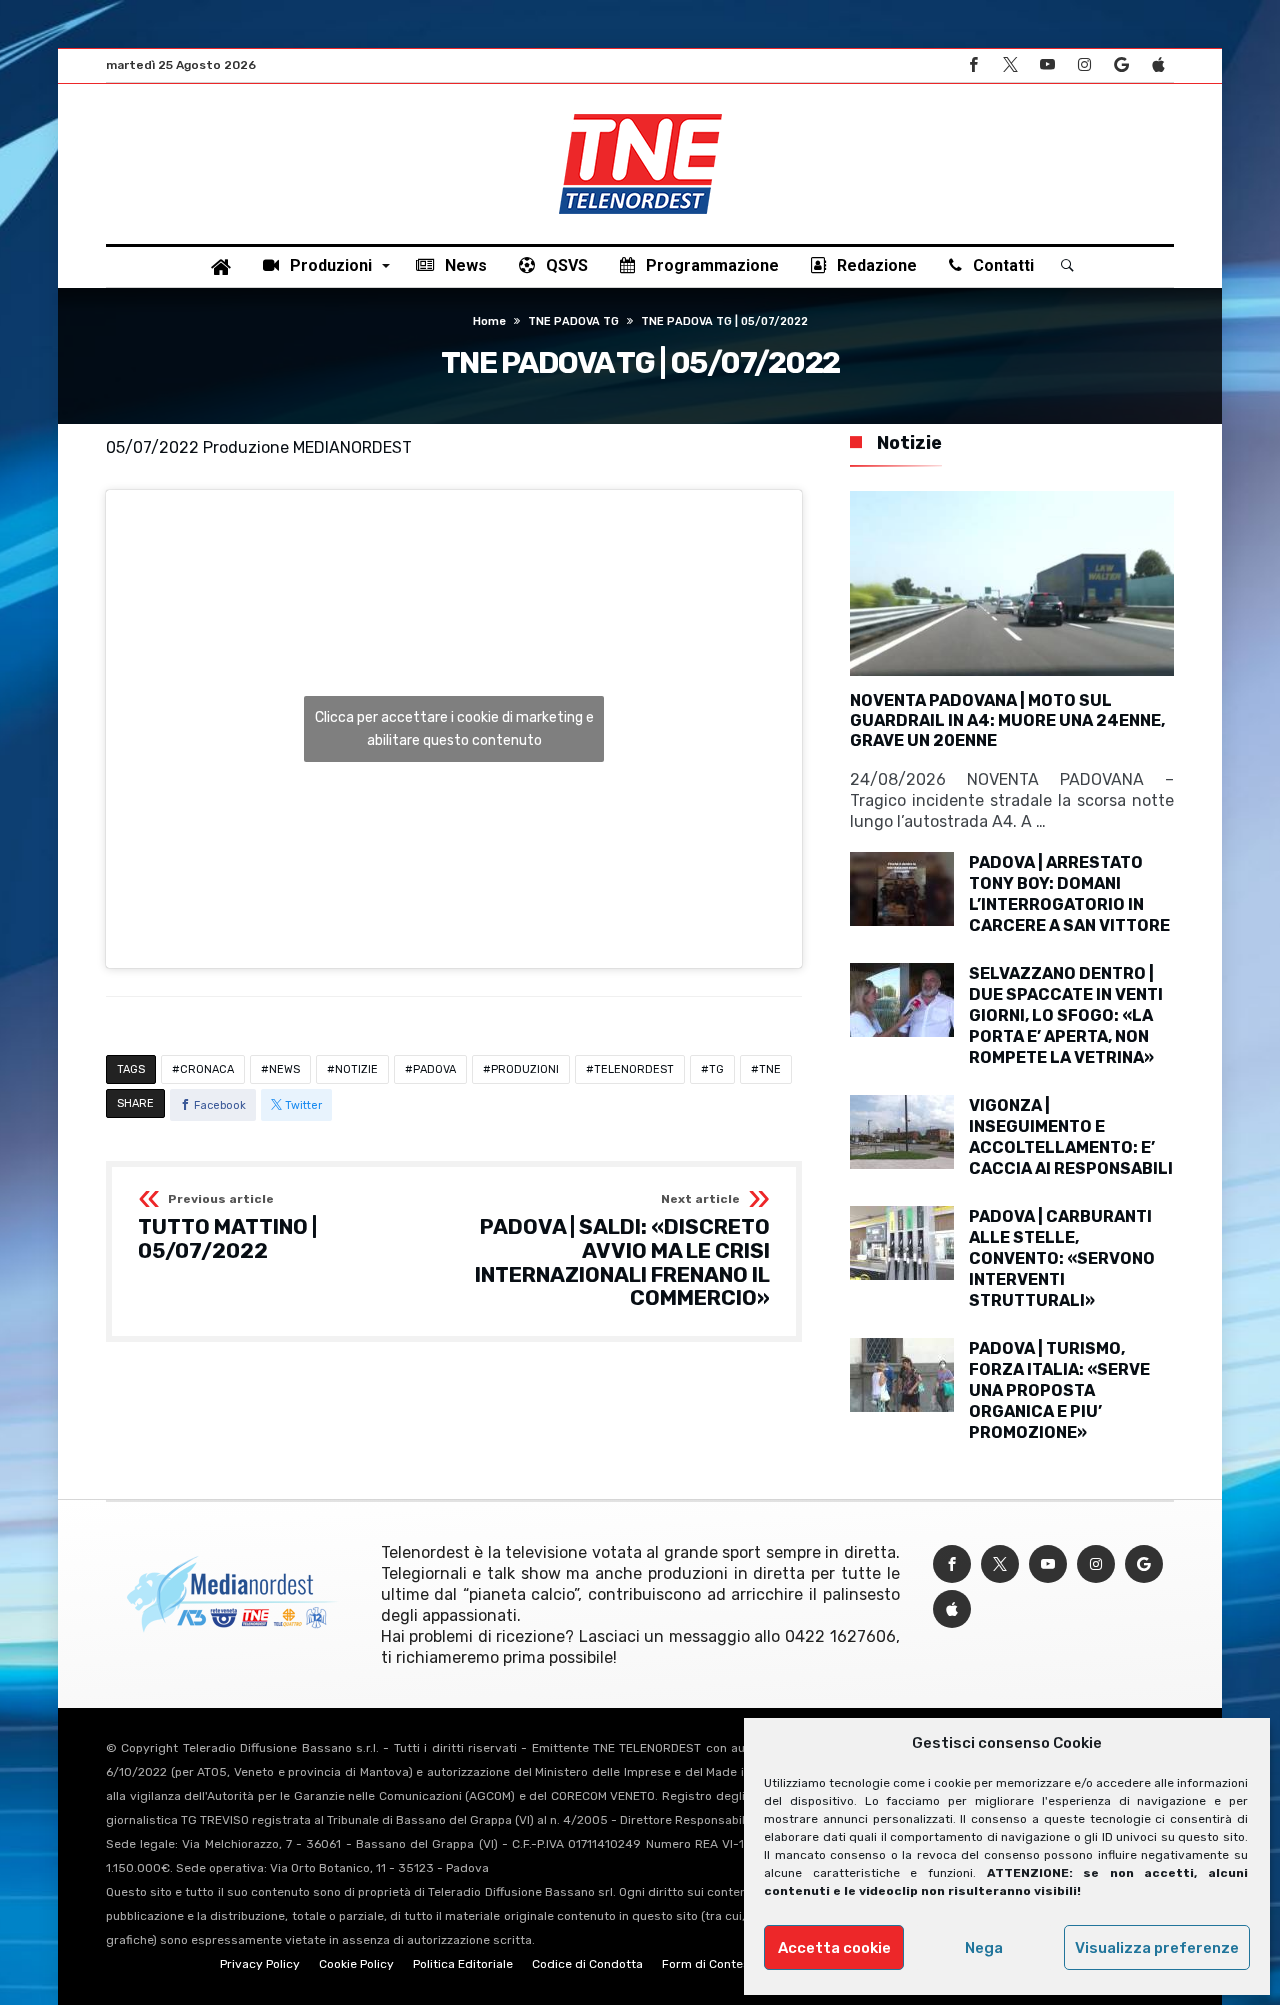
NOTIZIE (356, 1069)
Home (489, 321)
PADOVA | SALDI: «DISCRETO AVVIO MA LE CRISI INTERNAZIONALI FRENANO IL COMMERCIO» (622, 1251)
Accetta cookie (834, 1948)
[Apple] (1158, 65)
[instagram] (1084, 65)
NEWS (284, 1069)
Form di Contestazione (727, 1964)
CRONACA (207, 1069)
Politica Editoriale (463, 1964)
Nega (984, 1948)
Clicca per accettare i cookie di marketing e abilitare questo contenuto (454, 729)
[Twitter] (1010, 65)
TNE (770, 1069)
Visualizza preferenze (1157, 1948)
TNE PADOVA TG (573, 321)
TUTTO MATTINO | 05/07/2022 (227, 1227)
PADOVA (434, 1069)
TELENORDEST (634, 1069)
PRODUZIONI (525, 1069)
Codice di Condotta (587, 1964)
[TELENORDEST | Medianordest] (640, 114)
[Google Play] (1121, 65)
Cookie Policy (356, 1964)
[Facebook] (973, 65)
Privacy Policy (260, 1964)
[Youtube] (1047, 65)
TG (716, 1069)
